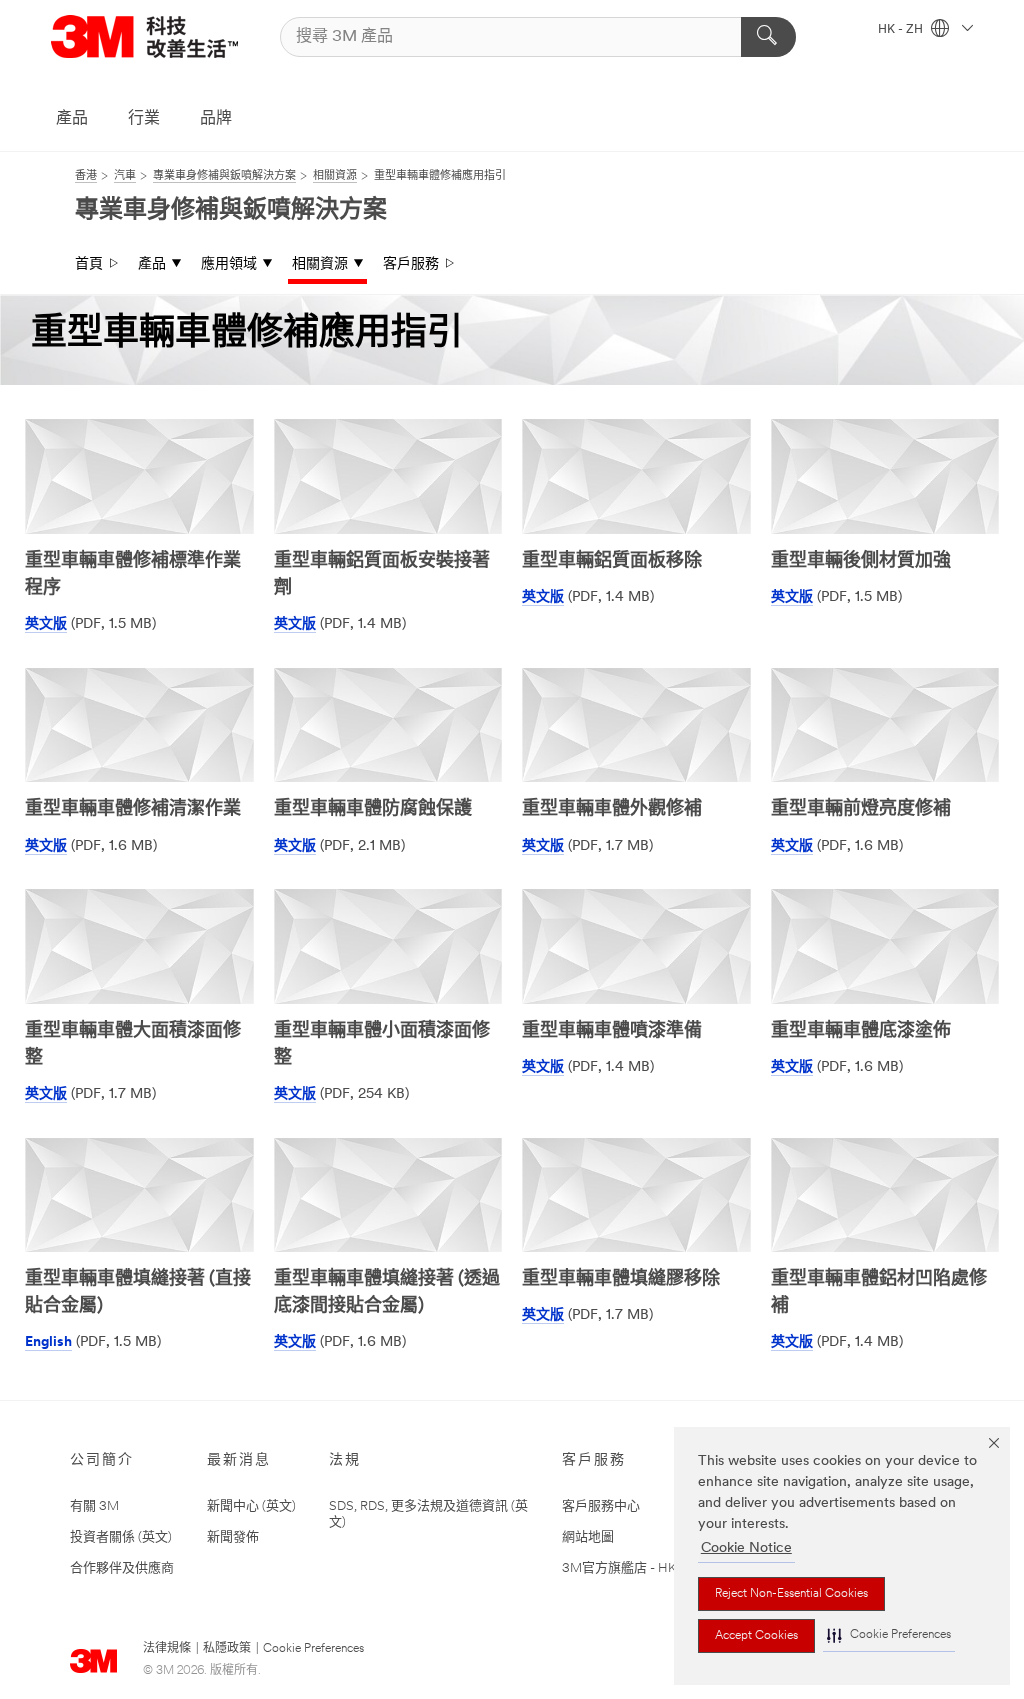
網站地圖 (588, 1537)
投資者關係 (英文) (121, 1537)
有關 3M (94, 1506)
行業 (144, 119)
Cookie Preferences (313, 1649)
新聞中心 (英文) (251, 1506)
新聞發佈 (233, 1537)
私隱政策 (227, 1649)
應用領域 (229, 264)
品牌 (216, 119)
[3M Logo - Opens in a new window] (144, 36)
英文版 (46, 624)
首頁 (89, 264)
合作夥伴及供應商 (122, 1568)
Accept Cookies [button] (756, 1636)
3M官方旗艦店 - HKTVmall (639, 1568)
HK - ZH (902, 30)
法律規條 (167, 1649)
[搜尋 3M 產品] (768, 37)
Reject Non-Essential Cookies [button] (791, 1594)
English (48, 1342)
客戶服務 (411, 264)
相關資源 (320, 264)
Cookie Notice (746, 1548)
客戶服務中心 (601, 1506)
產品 (72, 119)
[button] (889, 1635)
